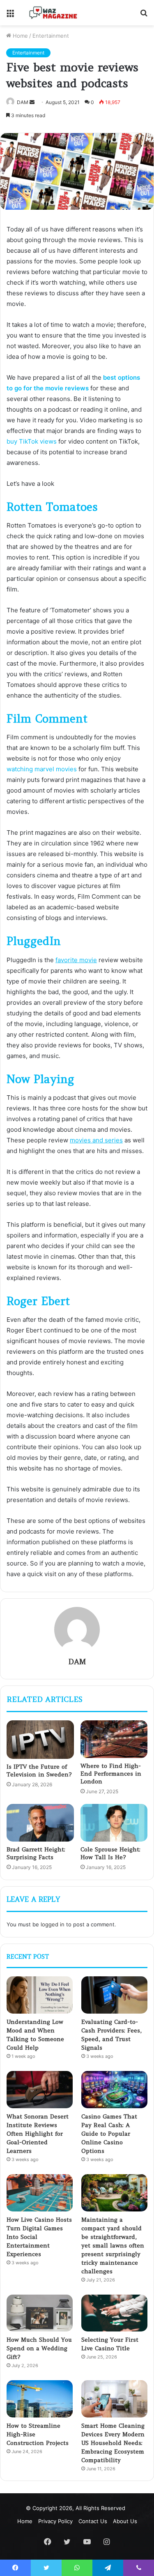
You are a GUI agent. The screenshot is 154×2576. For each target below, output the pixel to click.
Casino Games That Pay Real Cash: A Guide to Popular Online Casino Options (109, 2134)
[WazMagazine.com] (53, 13)
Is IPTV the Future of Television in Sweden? (39, 1771)
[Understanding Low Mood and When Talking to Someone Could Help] (40, 1995)
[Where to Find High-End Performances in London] (114, 1739)
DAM (23, 102)
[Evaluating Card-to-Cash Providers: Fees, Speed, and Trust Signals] (114, 1995)
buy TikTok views (32, 441)
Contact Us (93, 2521)
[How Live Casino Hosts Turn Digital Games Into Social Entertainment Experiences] (40, 2193)
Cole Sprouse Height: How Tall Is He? (110, 1853)
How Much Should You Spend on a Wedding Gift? (39, 2348)
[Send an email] (32, 102)
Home (20, 36)
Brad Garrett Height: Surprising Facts (36, 1853)
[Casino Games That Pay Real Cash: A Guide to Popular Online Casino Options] (114, 2090)
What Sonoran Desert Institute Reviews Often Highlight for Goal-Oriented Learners (38, 2134)
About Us (125, 2521)
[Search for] (144, 16)
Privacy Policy (55, 2521)
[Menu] (10, 16)
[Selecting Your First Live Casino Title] (114, 2313)
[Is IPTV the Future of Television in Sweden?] (40, 1740)
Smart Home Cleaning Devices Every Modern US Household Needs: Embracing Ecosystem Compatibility (113, 2443)
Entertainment (51, 36)
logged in (53, 1924)
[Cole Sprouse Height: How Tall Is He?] (114, 1823)
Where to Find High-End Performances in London (111, 1774)
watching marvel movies (42, 769)
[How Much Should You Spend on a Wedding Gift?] (40, 2313)
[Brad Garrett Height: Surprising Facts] (40, 1823)
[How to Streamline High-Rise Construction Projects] (40, 2399)
